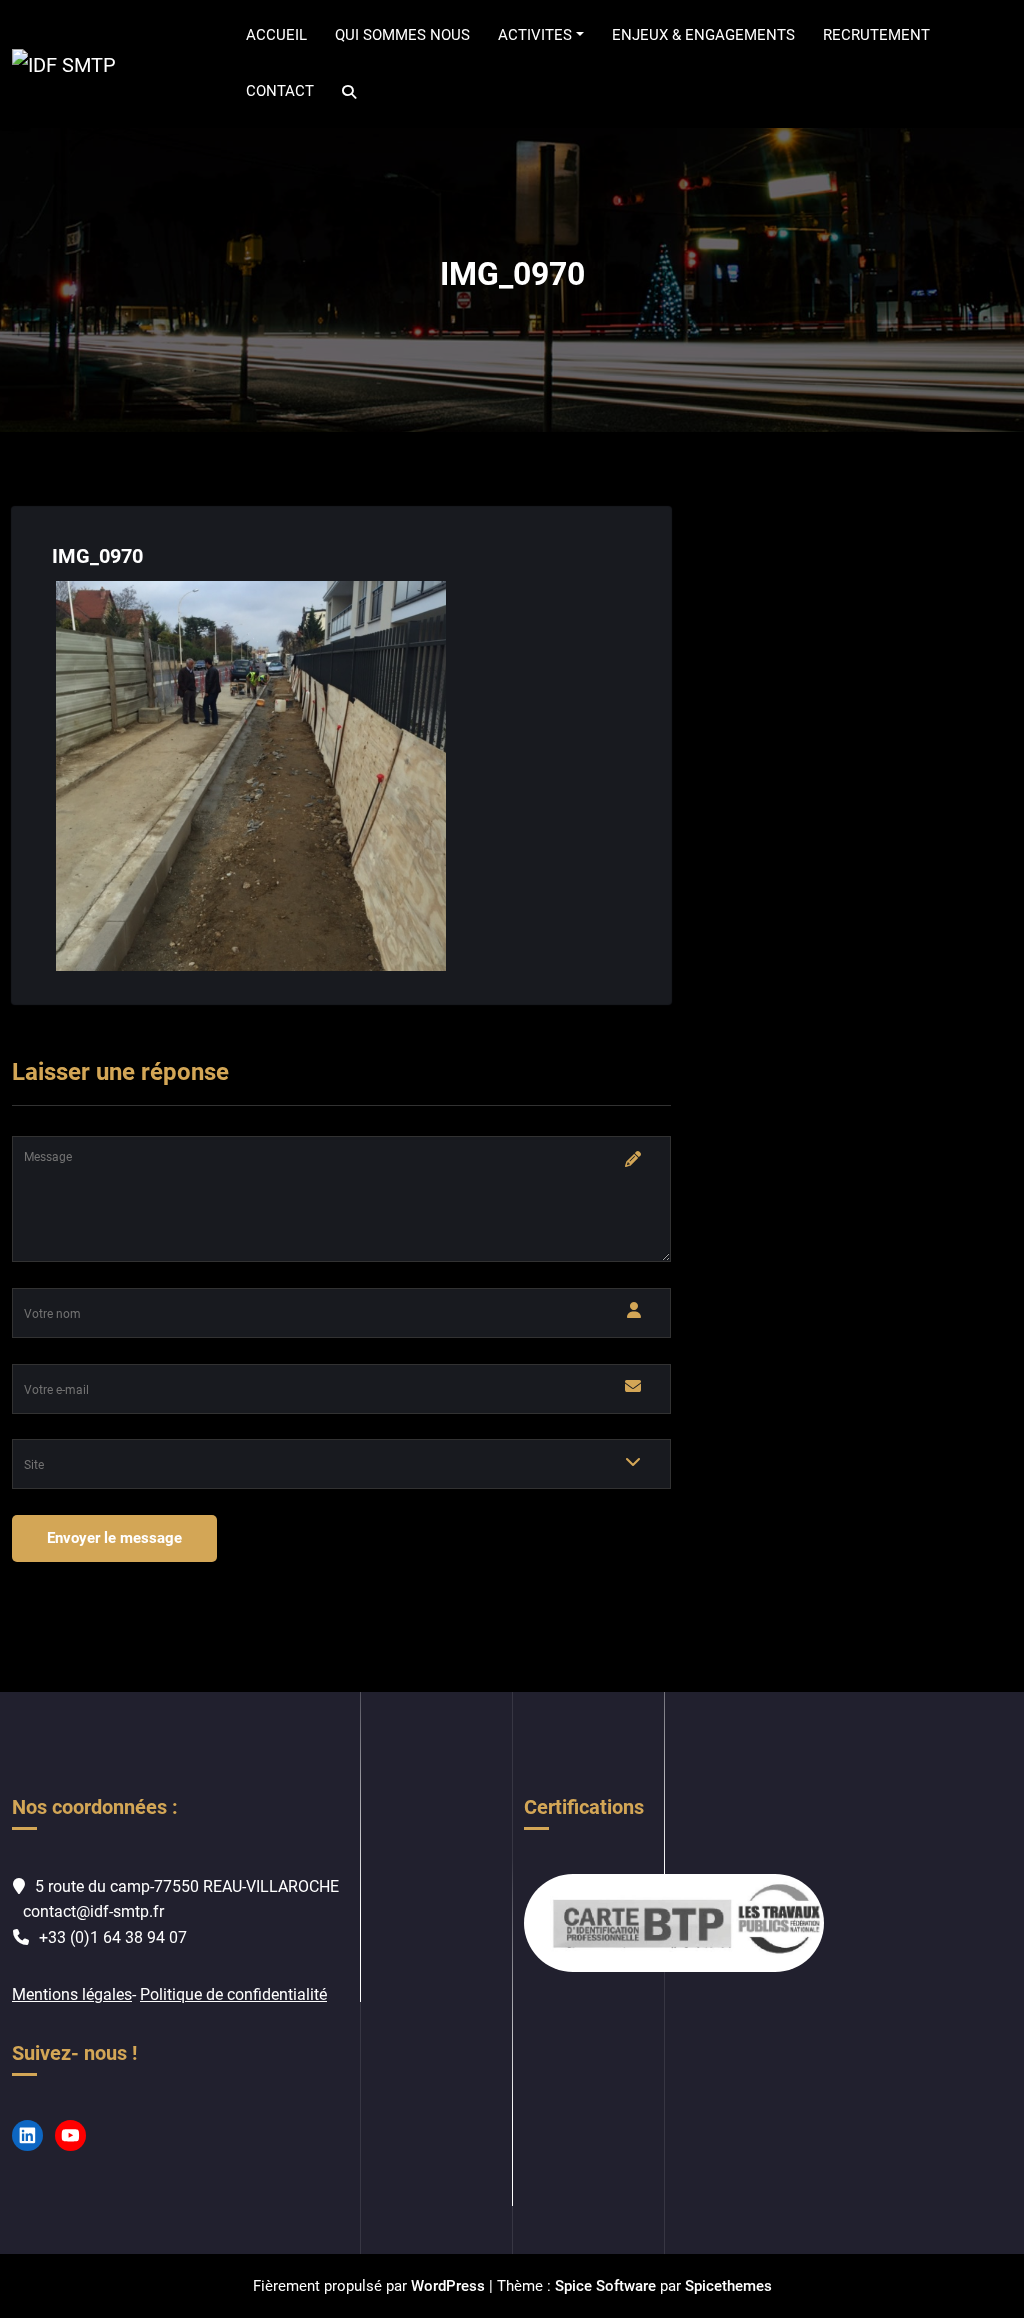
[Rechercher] (350, 92)
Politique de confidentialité (233, 1994)
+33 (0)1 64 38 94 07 (113, 1937)
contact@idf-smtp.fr (93, 1911)
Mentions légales (72, 1994)
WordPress (448, 2286)
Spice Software (605, 2286)
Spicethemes (728, 2286)
